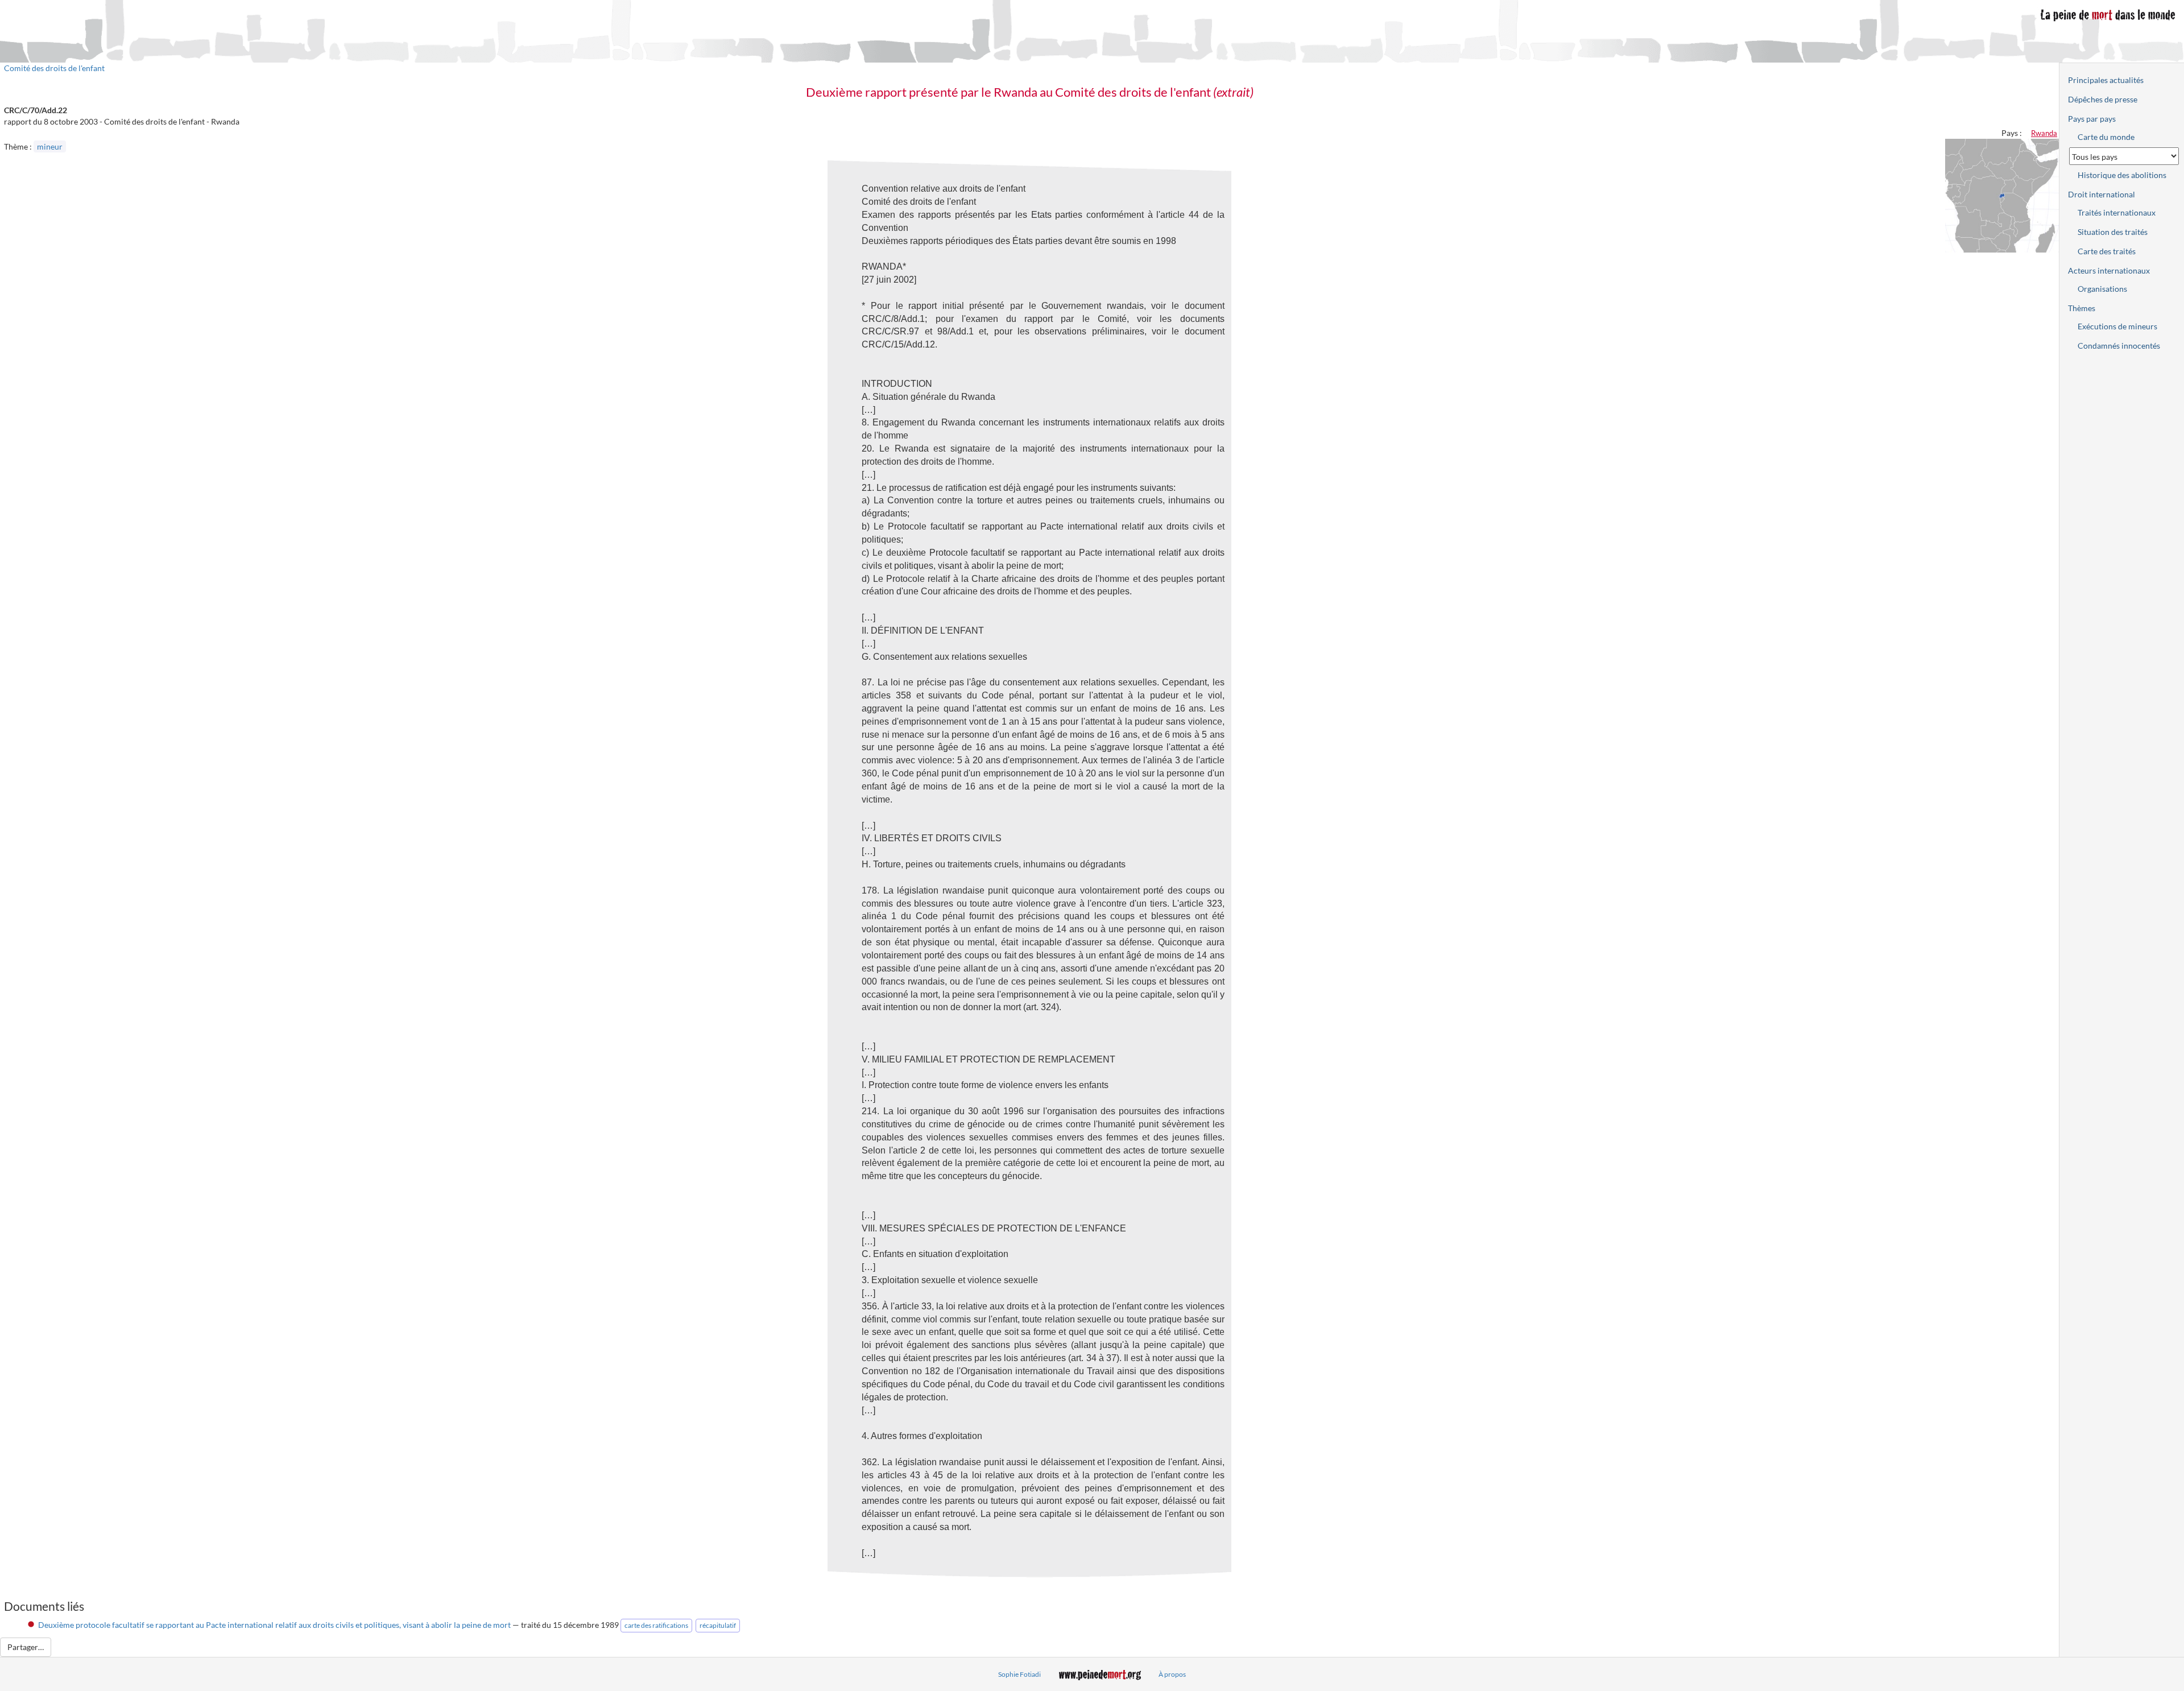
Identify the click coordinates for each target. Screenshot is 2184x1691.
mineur (50, 146)
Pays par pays (2092, 119)
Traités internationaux (2117, 212)
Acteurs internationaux (2109, 270)
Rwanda (2044, 133)
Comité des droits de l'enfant (54, 68)
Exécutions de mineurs (2117, 326)
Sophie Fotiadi (1019, 1674)
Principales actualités (2106, 80)
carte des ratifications (656, 1625)
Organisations (2102, 289)
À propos (1172, 1674)
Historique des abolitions (2122, 175)
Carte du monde (2106, 137)
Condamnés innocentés (2119, 346)
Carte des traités (2107, 251)
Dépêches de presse (2103, 99)
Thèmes (2082, 308)
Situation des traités (2113, 232)
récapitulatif (718, 1625)
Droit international (2102, 194)
